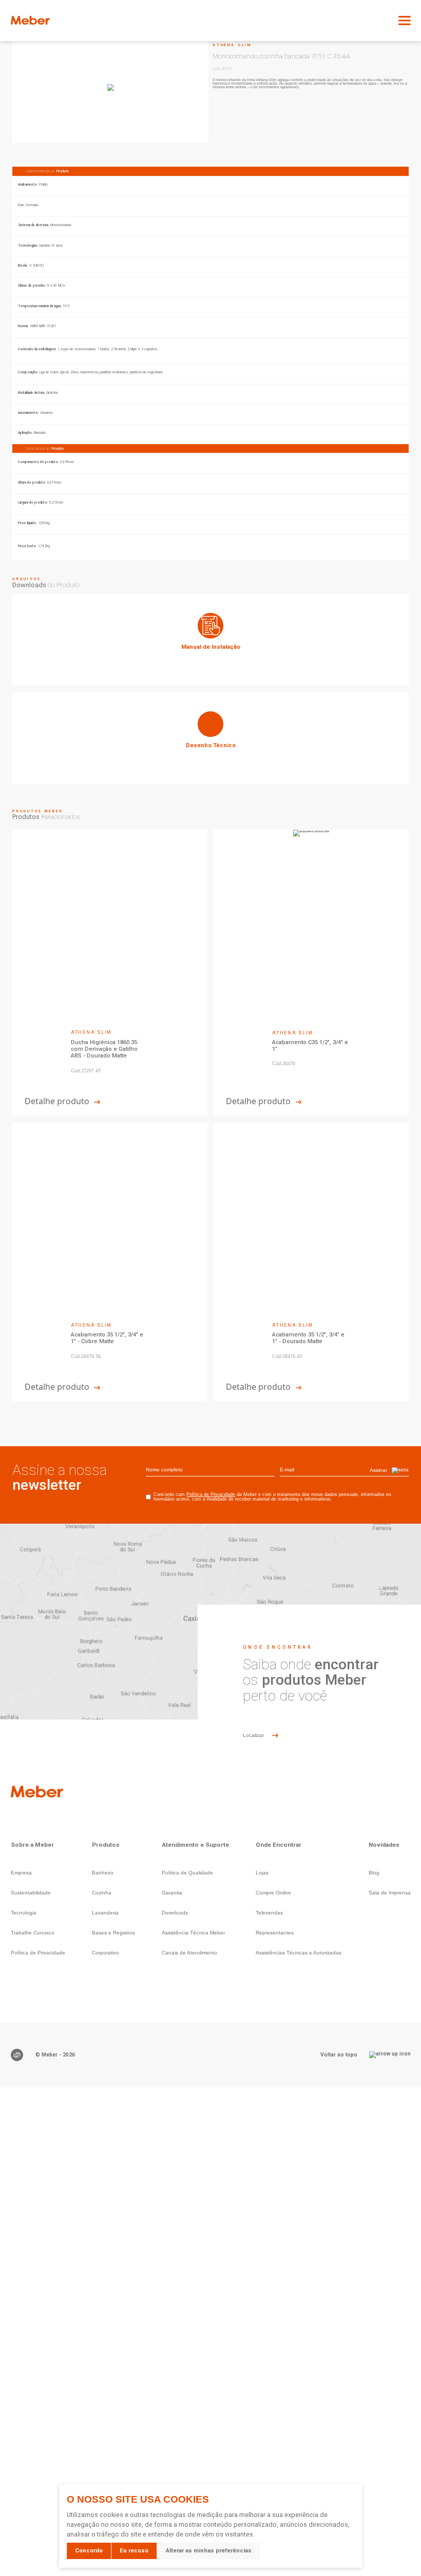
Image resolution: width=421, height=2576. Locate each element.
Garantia (172, 1893)
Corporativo (106, 1953)
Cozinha (102, 1893)
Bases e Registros (113, 1933)
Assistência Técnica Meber (193, 1933)
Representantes (275, 1933)
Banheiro (103, 1873)
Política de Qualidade (187, 1873)
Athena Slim (232, 45)
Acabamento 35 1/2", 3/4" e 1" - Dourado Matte (308, 1338)
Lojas (262, 1873)
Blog (374, 1873)
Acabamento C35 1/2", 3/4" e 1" (310, 1046)
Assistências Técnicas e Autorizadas (299, 1953)
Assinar (378, 1470)
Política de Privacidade (211, 1494)
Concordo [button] (89, 2551)
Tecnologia (24, 1913)
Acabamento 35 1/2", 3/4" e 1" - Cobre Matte (107, 1338)
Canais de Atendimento (189, 1953)
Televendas (269, 1913)
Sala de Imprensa (390, 1893)
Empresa (21, 1873)
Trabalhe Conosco (33, 1933)
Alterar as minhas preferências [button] (209, 2551)
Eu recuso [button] (134, 2551)
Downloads (175, 1913)
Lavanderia (105, 1913)
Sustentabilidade (31, 1893)
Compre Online (273, 1893)
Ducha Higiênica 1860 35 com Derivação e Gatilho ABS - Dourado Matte (104, 1049)
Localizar (253, 1735)
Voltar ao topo (339, 2054)
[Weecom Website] (17, 2055)
